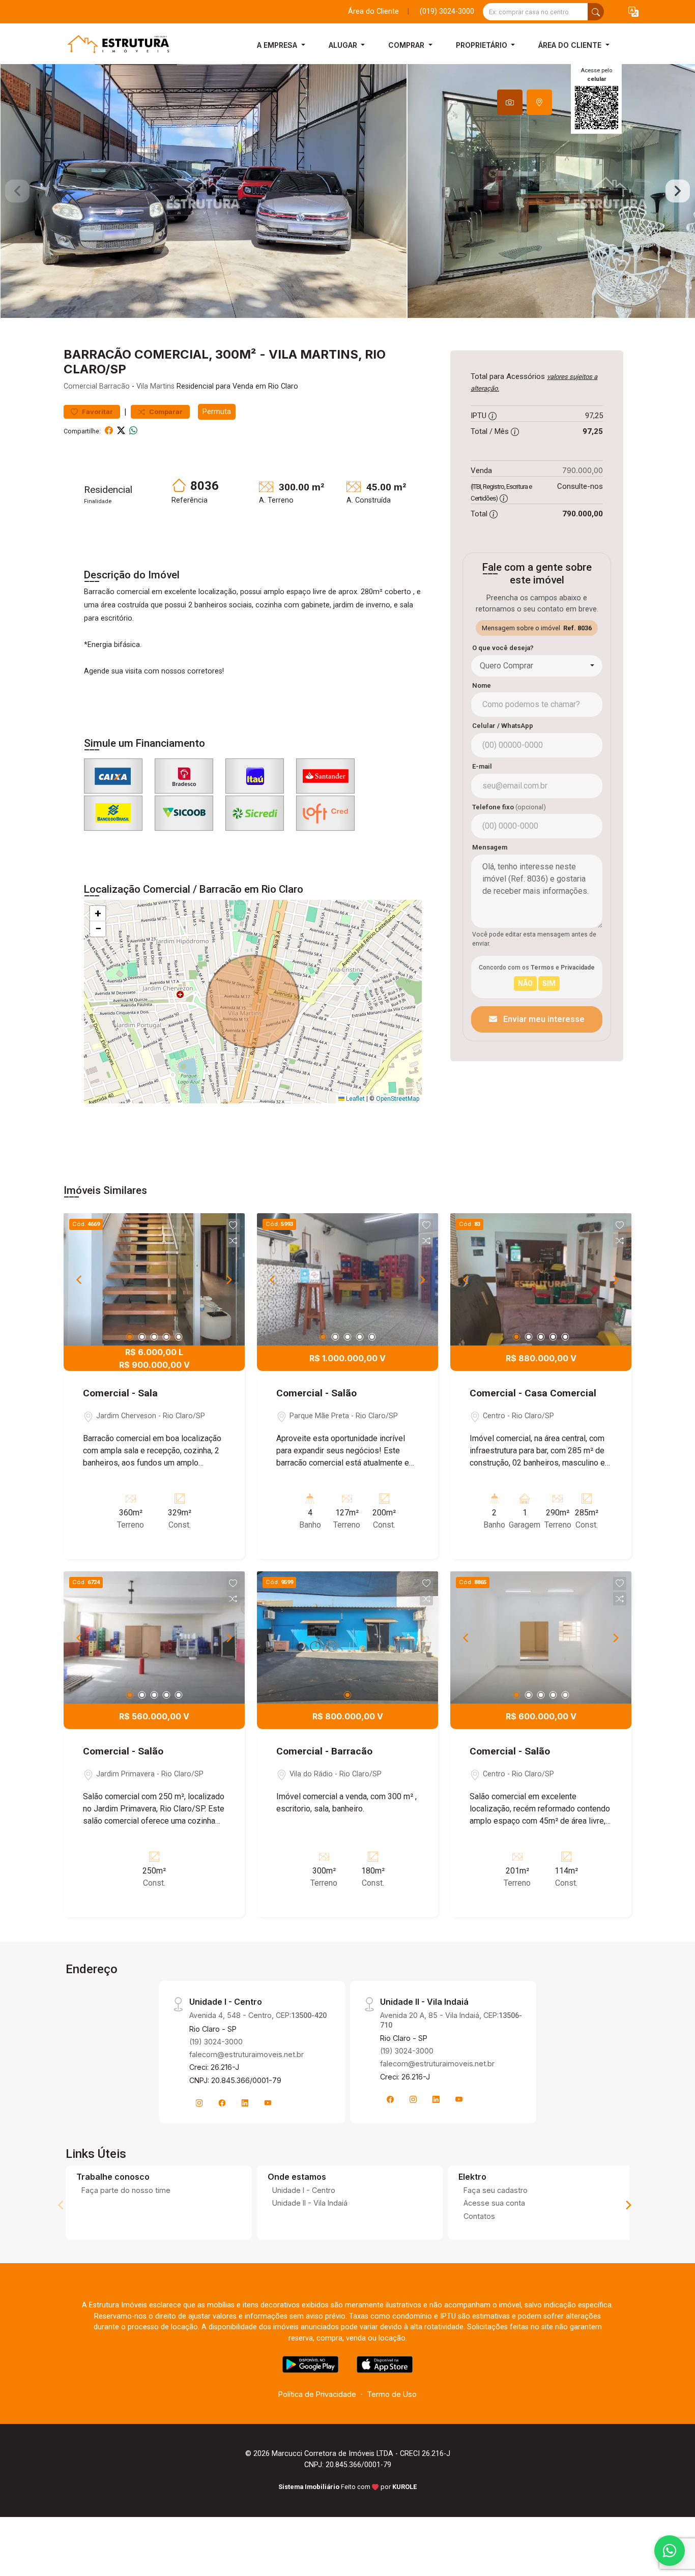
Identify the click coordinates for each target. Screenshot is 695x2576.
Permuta (217, 412)
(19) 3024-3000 (216, 2042)
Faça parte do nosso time (126, 2190)
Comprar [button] (407, 45)
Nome (482, 685)
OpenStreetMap (398, 1099)
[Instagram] (199, 2103)
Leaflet (355, 1099)
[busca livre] (596, 12)
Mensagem (490, 847)
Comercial (80, 386)
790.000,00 (583, 470)
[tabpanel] (347, 191)
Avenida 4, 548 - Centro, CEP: (258, 2015)
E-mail (482, 766)
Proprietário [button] (483, 45)
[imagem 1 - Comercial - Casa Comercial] (541, 1279)
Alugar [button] (344, 45)
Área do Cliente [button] (571, 45)
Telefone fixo (509, 807)
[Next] (228, 1279)
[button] (633, 12)
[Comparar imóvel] (233, 1241)
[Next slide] (678, 191)
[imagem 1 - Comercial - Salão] (347, 1279)
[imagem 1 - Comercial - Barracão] (347, 1637)
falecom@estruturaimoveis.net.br (247, 2054)
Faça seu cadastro (496, 2190)
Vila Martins (155, 386)
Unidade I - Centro (304, 2190)
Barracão (114, 386)
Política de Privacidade (317, 2394)
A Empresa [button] (278, 45)
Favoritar (97, 412)
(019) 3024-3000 (447, 11)
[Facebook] (222, 2103)
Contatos (479, 2216)
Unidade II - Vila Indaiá (310, 2203)
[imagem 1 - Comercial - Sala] (154, 1279)
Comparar (165, 412)
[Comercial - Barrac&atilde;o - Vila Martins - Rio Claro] (114, 45)
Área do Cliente (373, 11)
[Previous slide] (17, 191)
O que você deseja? (503, 648)
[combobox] (537, 666)
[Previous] (80, 1279)
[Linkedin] (245, 2103)
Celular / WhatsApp (503, 726)
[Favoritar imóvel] (233, 1225)
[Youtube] (268, 2103)
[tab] (510, 102)
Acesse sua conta (494, 2203)
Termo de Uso (392, 2394)
